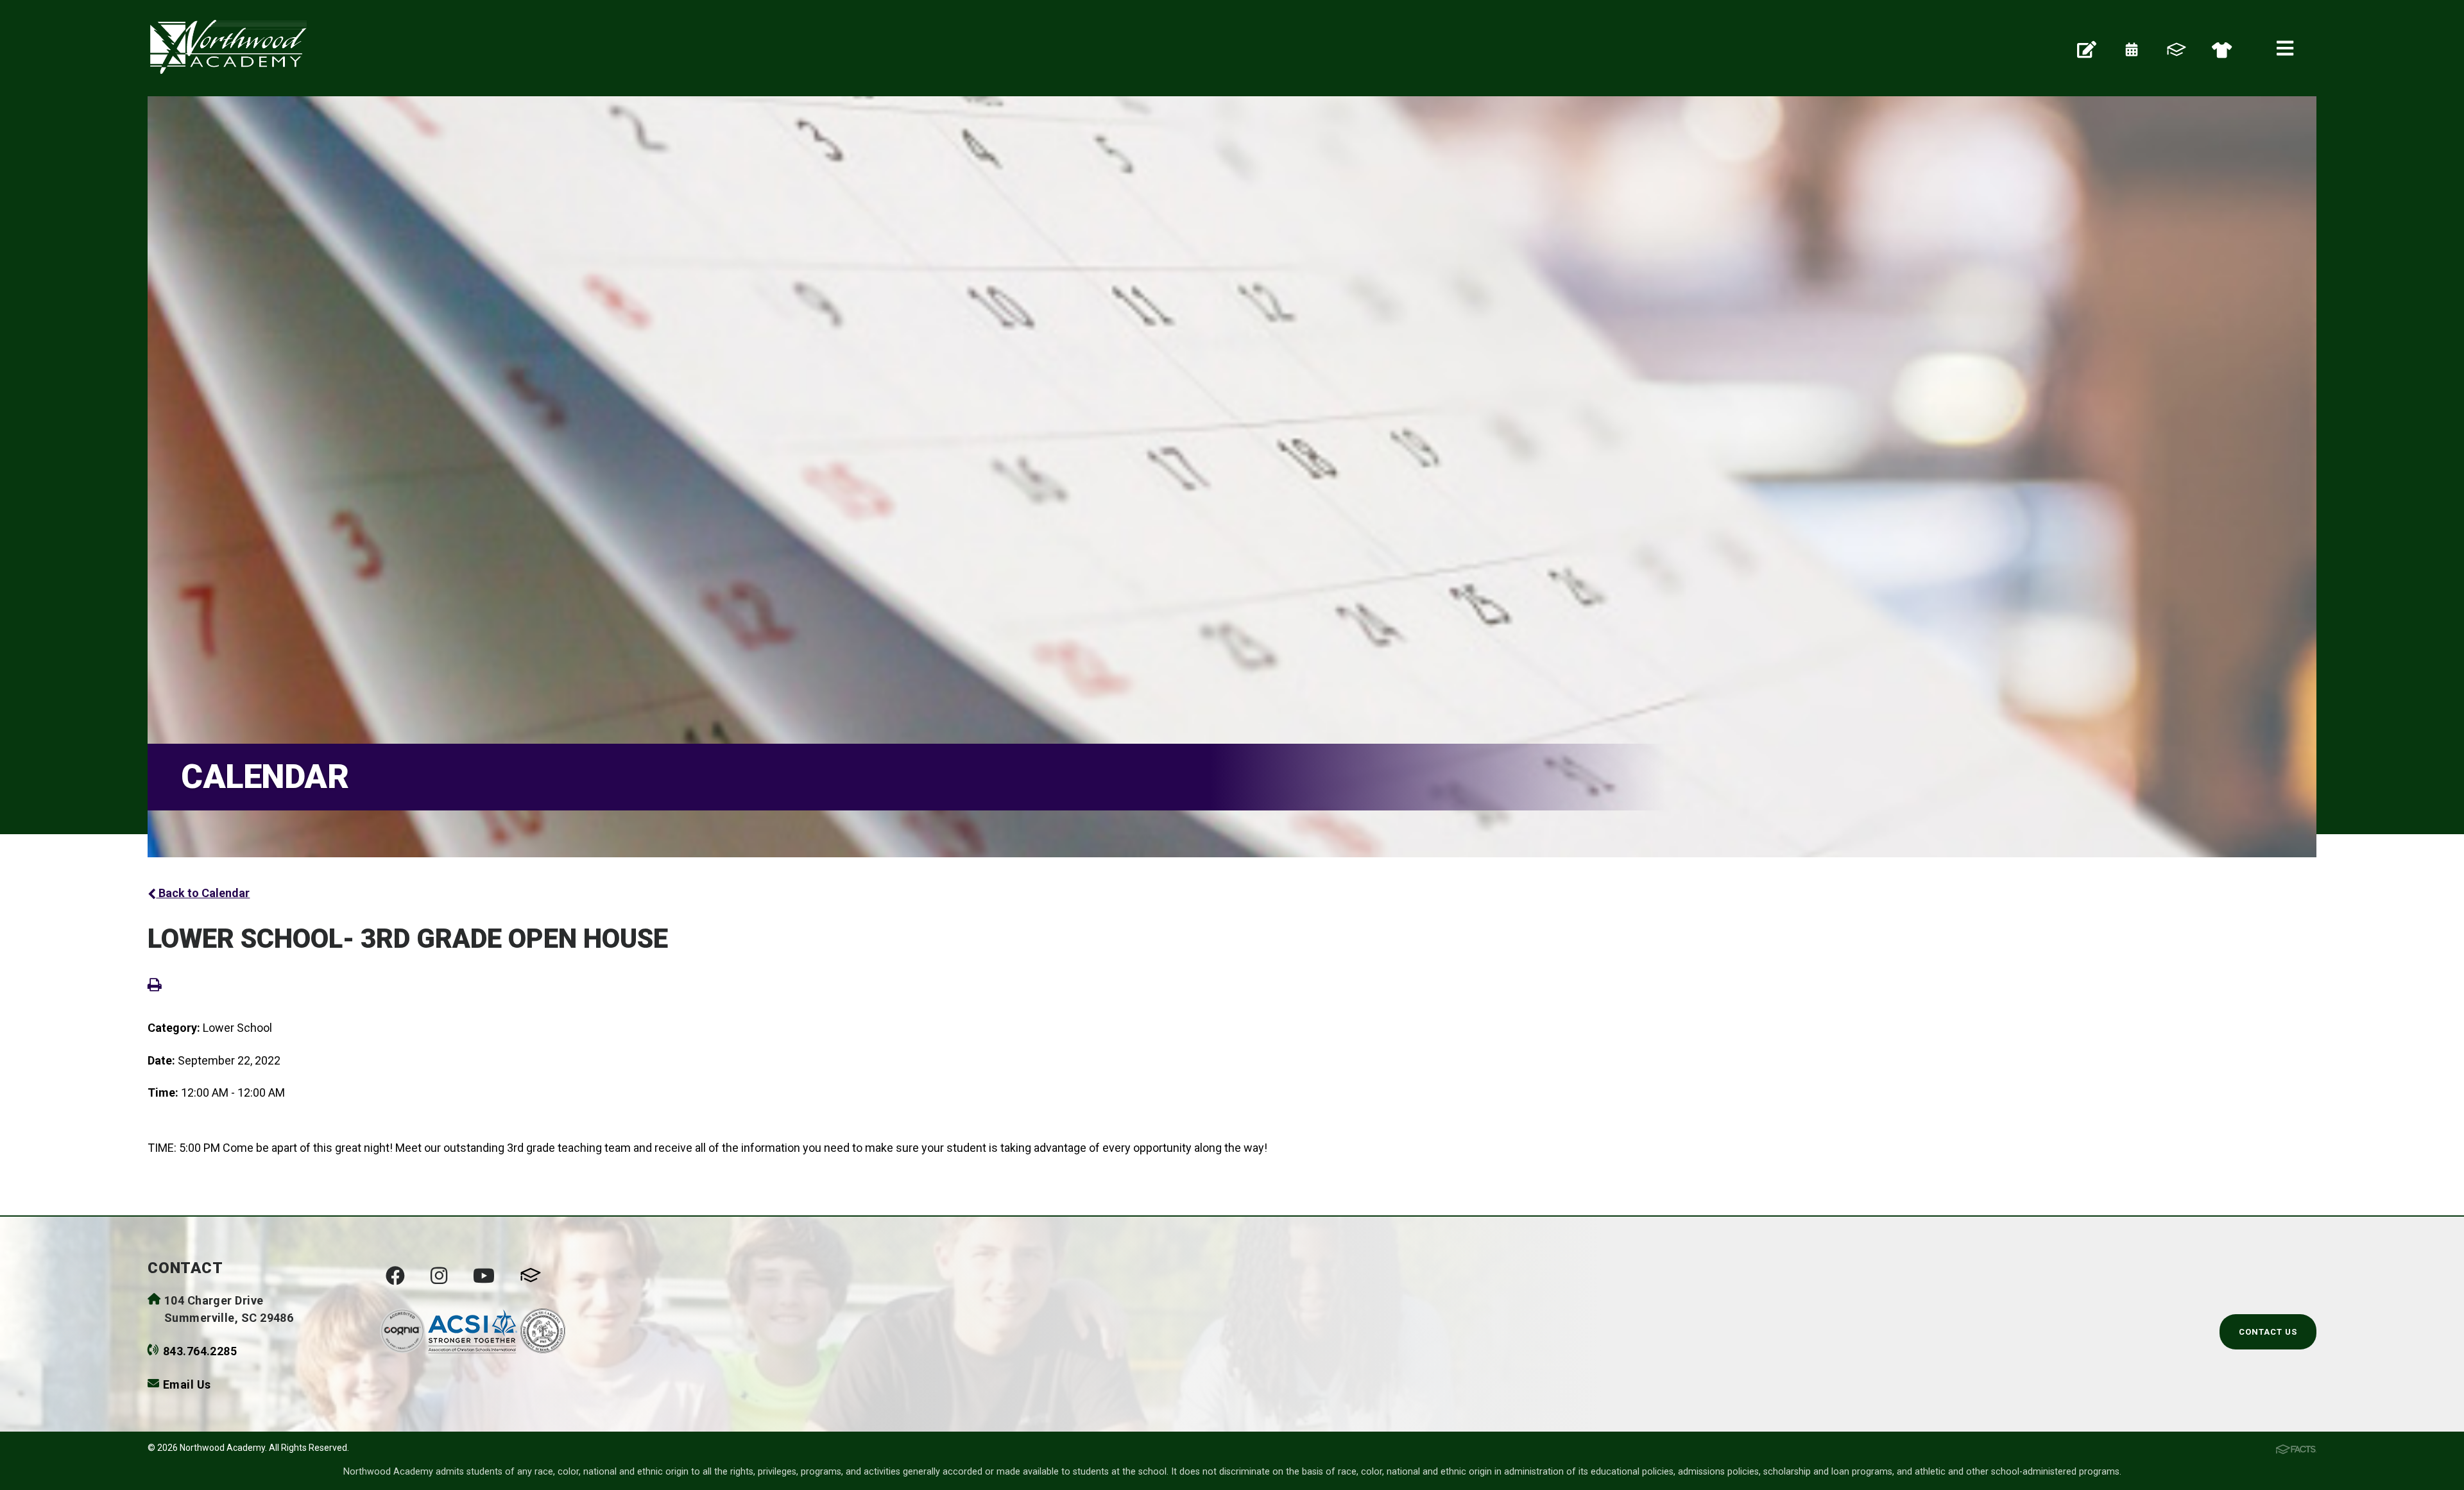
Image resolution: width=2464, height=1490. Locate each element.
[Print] (155, 984)
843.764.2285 (200, 1351)
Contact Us (2268, 1332)
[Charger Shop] (2222, 48)
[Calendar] (2132, 48)
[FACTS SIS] (2177, 48)
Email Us (187, 1384)
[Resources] (2087, 48)
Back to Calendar (203, 893)
